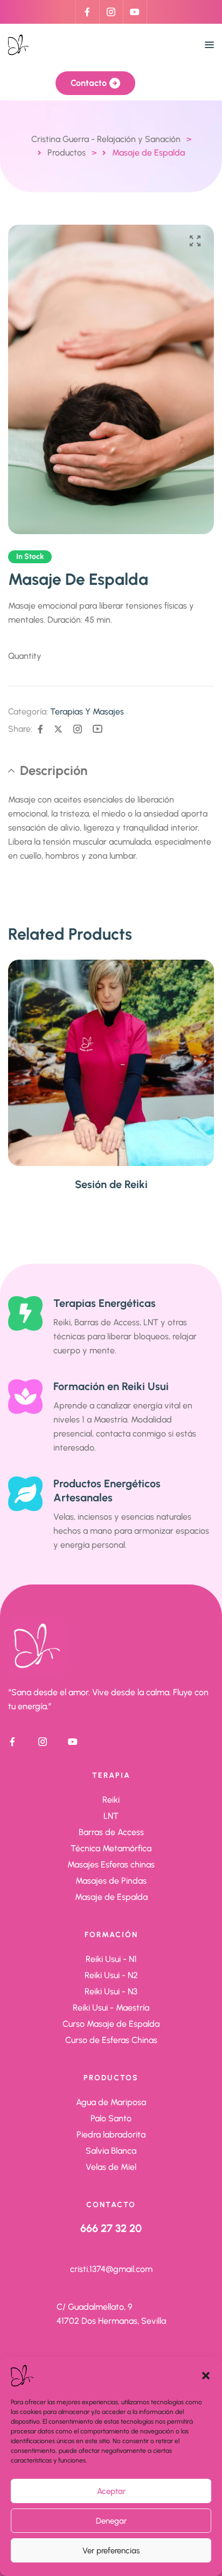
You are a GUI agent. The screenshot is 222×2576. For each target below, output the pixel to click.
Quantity (25, 656)
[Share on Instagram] (78, 729)
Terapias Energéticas (105, 1303)
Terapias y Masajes (87, 712)
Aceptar (111, 2491)
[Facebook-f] (87, 12)
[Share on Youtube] (98, 729)
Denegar (111, 2521)
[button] (206, 2376)
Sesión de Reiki (111, 1184)
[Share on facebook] (40, 729)
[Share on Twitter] (58, 729)
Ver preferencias (111, 2551)
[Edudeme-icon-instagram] (111, 12)
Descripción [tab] (54, 770)
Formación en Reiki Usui (111, 1386)
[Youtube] (135, 12)
